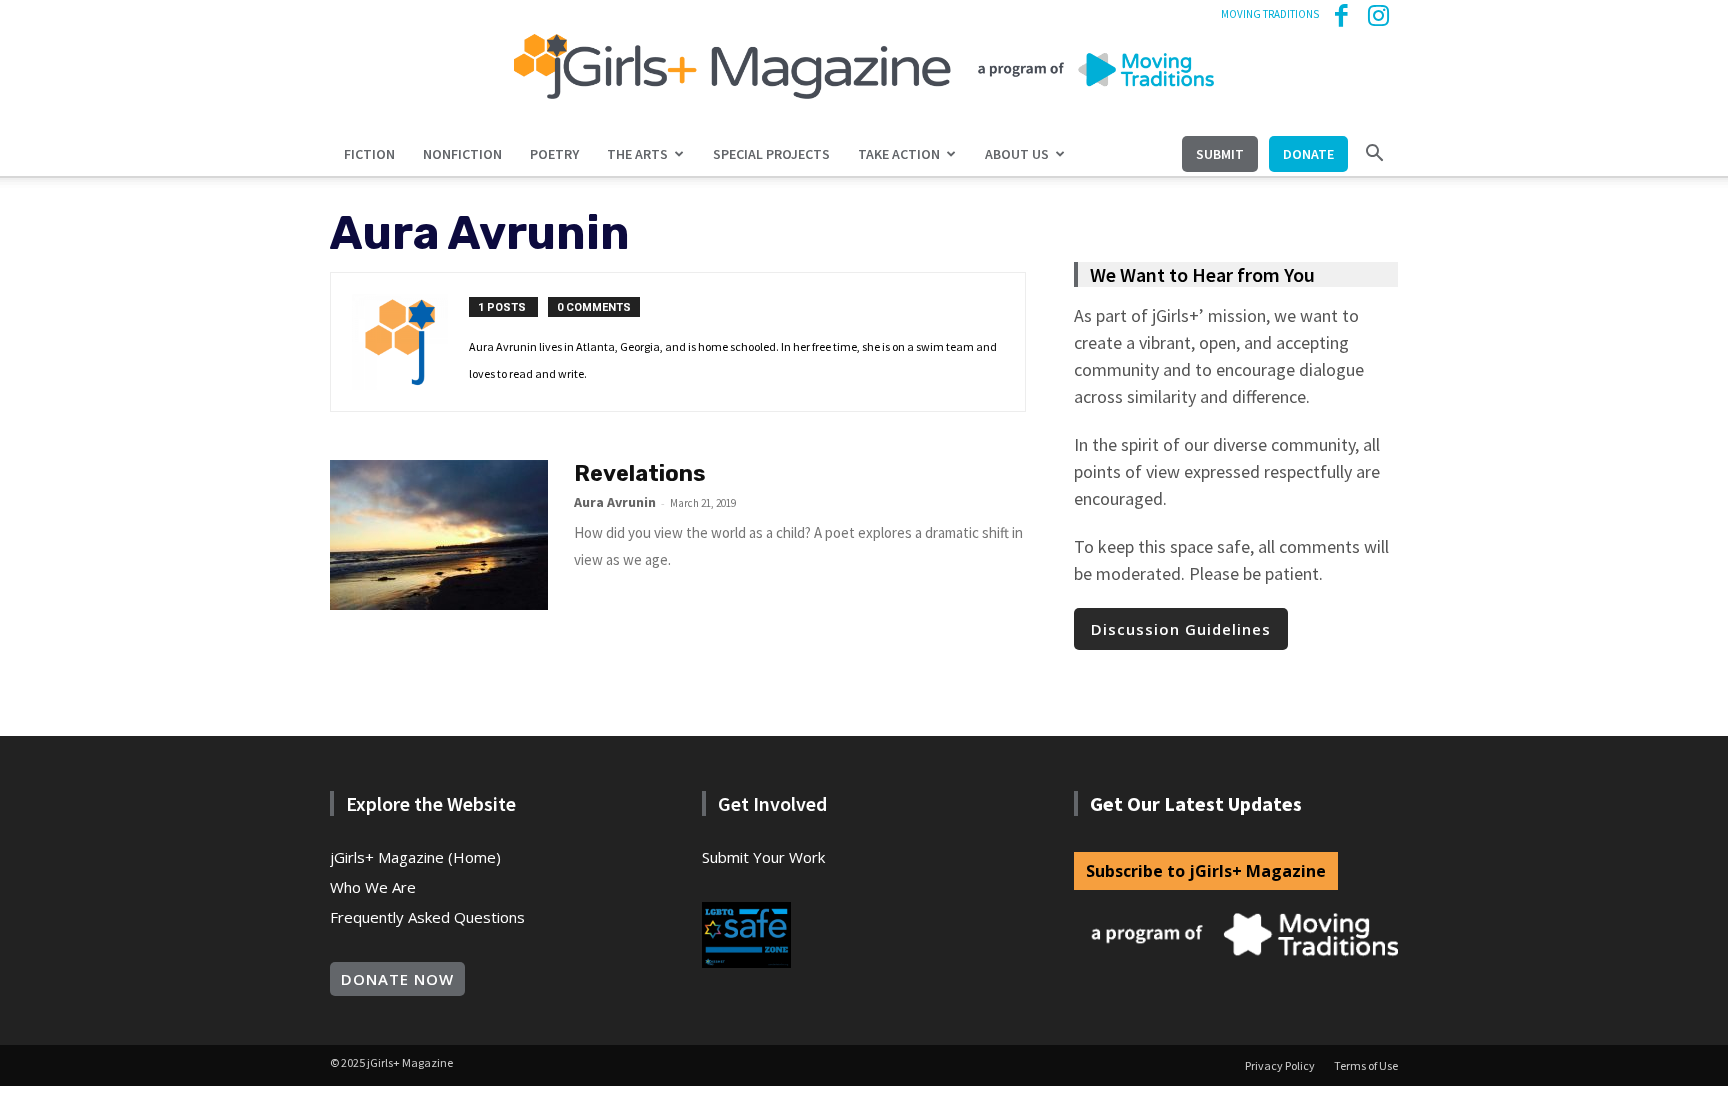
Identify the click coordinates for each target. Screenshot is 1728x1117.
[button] (1374, 154)
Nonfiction (462, 154)
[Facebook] (1350, 14)
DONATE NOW (397, 979)
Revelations (640, 473)
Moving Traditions (1270, 14)
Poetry (554, 154)
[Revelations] (439, 535)
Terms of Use (1366, 1065)
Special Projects (771, 154)
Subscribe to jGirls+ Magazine (1206, 871)
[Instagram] (1383, 14)
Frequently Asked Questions (427, 917)
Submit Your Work (763, 857)
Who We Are (373, 887)
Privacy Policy (1280, 1065)
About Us (1017, 154)
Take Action (899, 154)
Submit (1220, 154)
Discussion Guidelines (1181, 629)
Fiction (369, 154)
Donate (1308, 154)
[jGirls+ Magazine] (864, 66)
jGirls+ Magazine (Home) (415, 857)
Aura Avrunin (615, 502)
